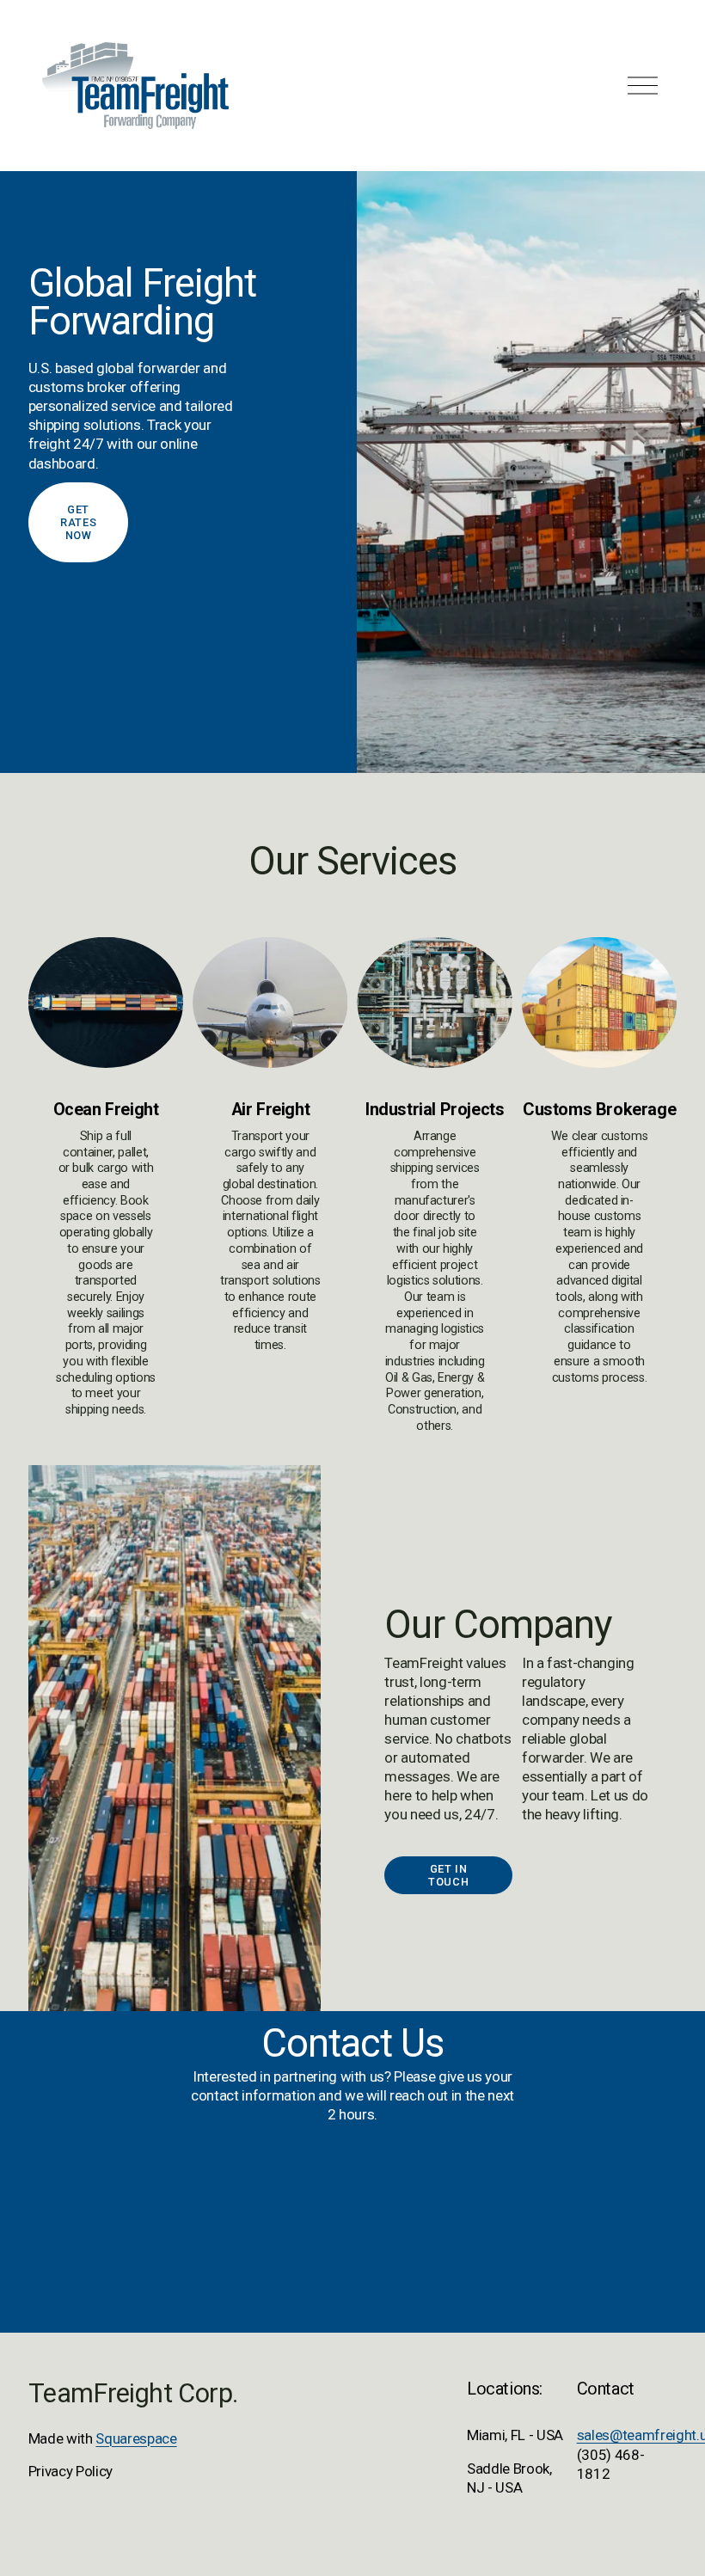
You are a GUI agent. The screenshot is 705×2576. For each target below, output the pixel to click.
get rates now (78, 522)
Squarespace (136, 2438)
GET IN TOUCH (448, 1875)
